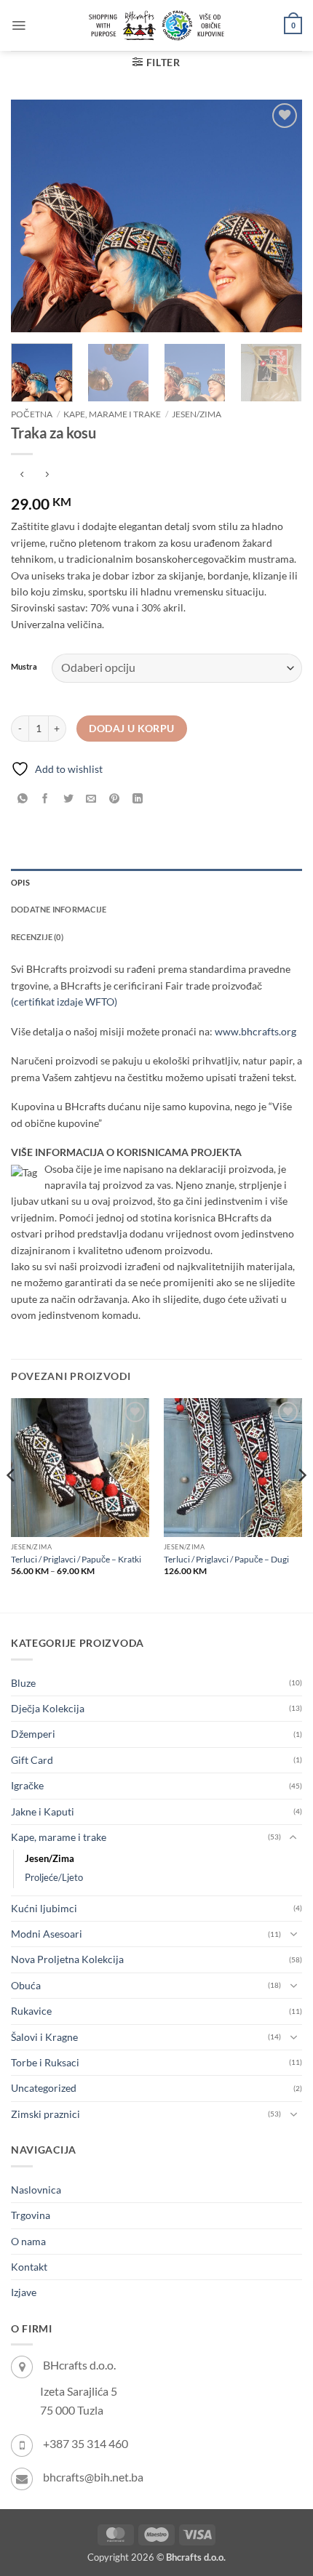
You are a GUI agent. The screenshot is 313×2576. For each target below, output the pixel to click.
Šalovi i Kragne (44, 2037)
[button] (19, 25)
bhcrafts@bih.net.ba (93, 2477)
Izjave (24, 2292)
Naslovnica (36, 2190)
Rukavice (31, 2011)
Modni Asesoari (47, 1934)
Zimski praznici (45, 2114)
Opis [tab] (20, 882)
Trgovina (31, 2215)
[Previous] (35, 216)
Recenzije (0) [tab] (37, 937)
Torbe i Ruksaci (45, 2062)
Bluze (23, 1683)
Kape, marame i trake (112, 414)
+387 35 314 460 (86, 2443)
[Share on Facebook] (45, 799)
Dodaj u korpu (131, 729)
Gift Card (32, 1760)
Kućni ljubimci (44, 1908)
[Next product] (22, 476)
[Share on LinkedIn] (137, 799)
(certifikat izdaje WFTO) (64, 1002)
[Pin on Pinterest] (115, 799)
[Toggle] (293, 1837)
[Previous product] (47, 476)
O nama (28, 2241)
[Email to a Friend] (91, 799)
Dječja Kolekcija (48, 1708)
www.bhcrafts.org (255, 1031)
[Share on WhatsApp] (22, 799)
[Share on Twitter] (69, 799)
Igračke (27, 1785)
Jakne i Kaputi (43, 1811)
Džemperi (33, 1734)
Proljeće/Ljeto (54, 1878)
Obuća (26, 1985)
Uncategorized (44, 2088)
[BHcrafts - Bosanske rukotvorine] (156, 25)
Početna (32, 414)
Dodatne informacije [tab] (59, 909)
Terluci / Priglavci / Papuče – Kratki (76, 1559)
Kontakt (29, 2267)
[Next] (278, 216)
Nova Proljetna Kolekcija (67, 1959)
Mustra (24, 667)
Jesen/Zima (197, 414)
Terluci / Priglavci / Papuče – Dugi (226, 1559)
